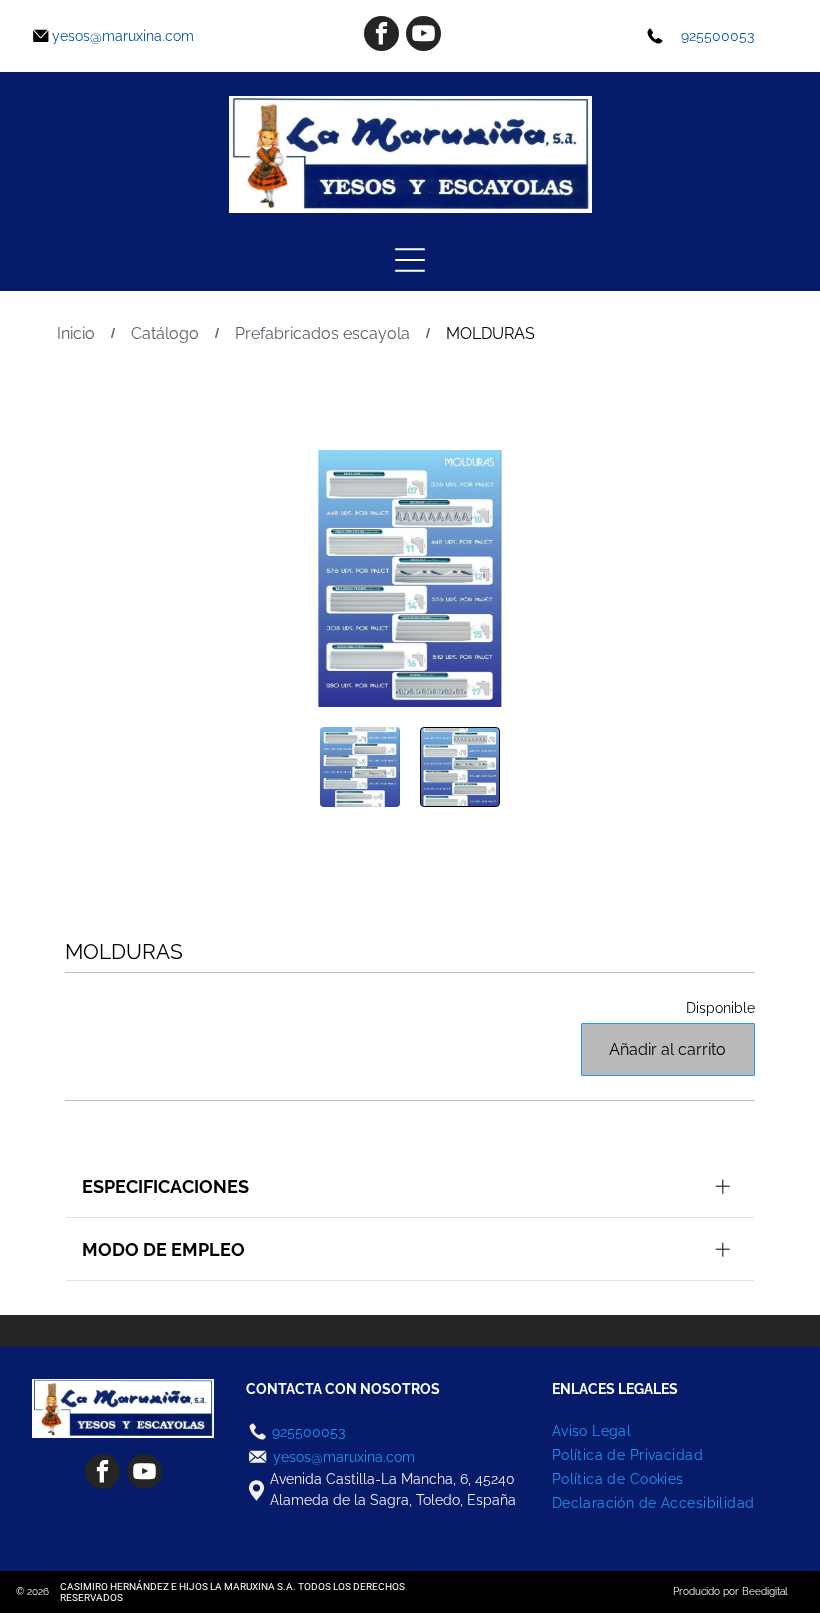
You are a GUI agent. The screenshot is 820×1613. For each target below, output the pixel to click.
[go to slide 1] (360, 767)
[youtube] (423, 36)
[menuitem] (669, 1431)
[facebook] (381, 36)
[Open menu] (410, 260)
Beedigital (765, 1591)
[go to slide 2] (460, 767)
